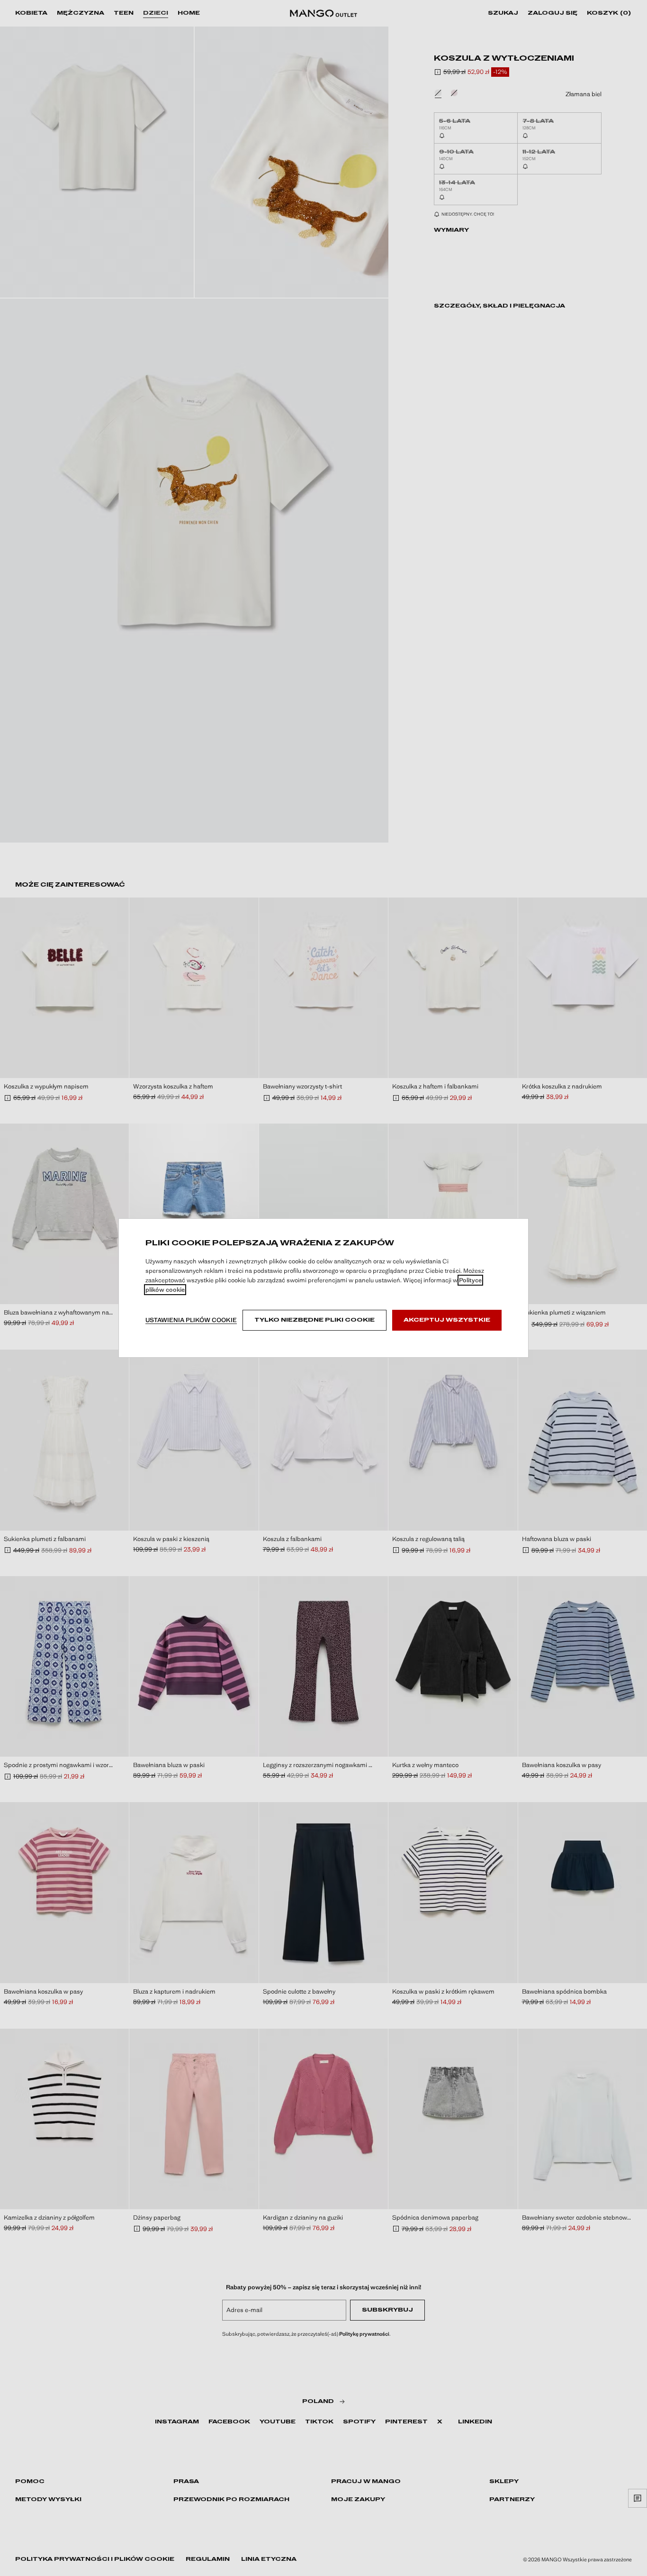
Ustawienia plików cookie (191, 1320)
